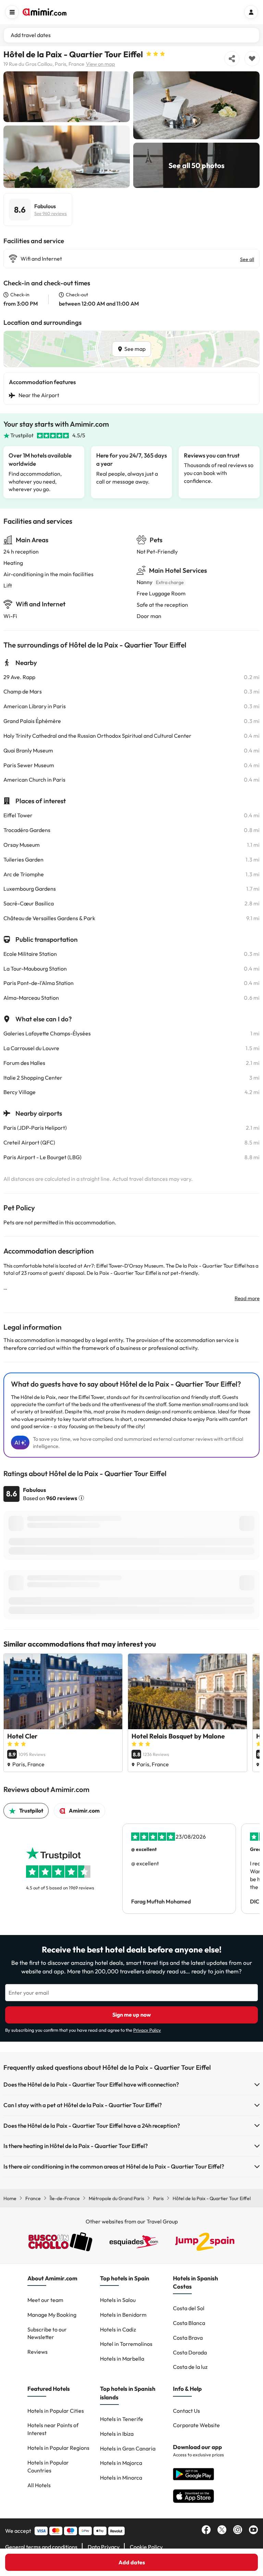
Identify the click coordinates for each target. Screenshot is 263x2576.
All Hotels (39, 2485)
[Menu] (12, 12)
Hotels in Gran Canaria (128, 2448)
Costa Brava (188, 2338)
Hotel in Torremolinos (126, 2344)
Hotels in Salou (118, 2300)
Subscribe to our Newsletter (47, 2333)
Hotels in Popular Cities (56, 2411)
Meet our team (45, 2300)
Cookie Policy (146, 2547)
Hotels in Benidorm (123, 2315)
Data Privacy (104, 2547)
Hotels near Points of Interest (53, 2429)
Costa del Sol (189, 2308)
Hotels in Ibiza (117, 2434)
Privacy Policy (147, 2030)
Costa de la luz (190, 2367)
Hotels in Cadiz (118, 2329)
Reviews (37, 2352)
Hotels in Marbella (122, 2359)
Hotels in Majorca (121, 2463)
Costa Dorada (190, 2352)
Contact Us (186, 2411)
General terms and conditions (41, 2547)
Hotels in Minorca (121, 2478)
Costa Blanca (189, 2323)
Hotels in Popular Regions (58, 2448)
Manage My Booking (52, 2315)
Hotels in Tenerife (122, 2419)
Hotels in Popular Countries (48, 2466)
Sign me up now (132, 2015)
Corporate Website (196, 2425)
